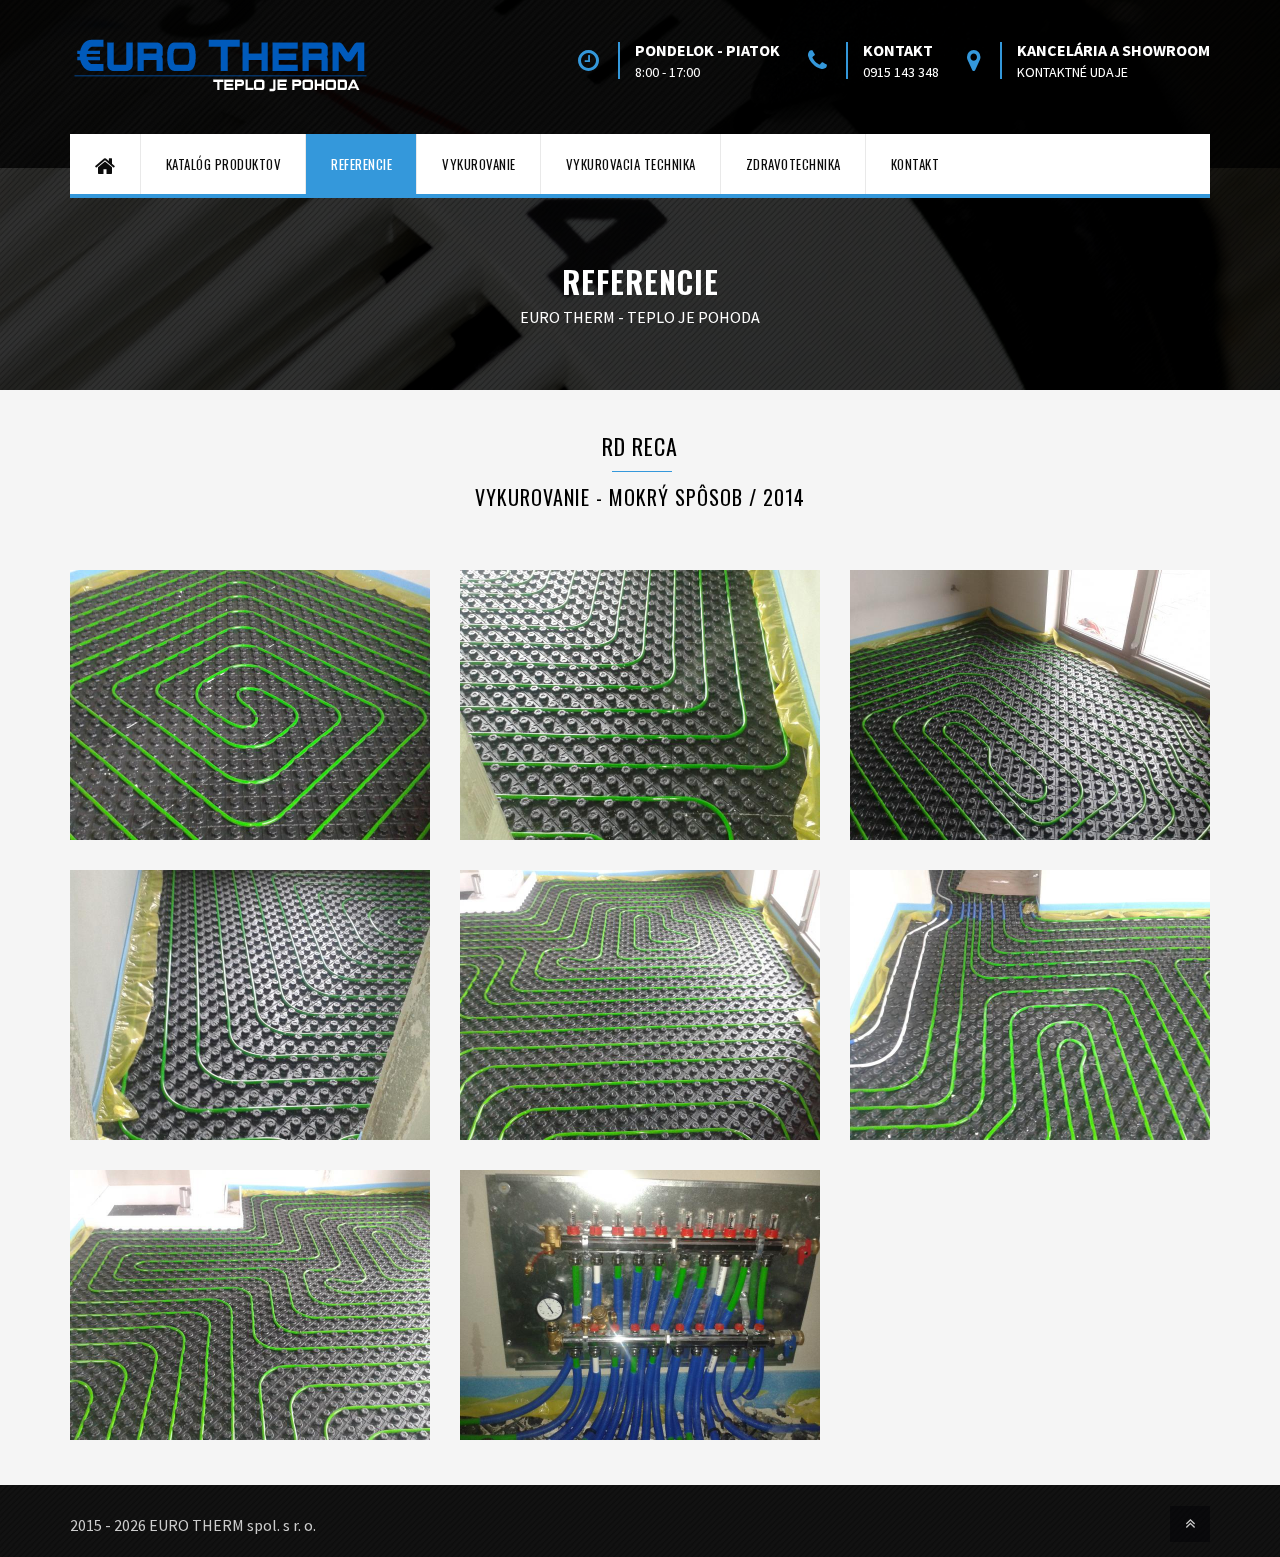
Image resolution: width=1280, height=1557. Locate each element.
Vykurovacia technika (631, 164)
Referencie (361, 164)
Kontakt (915, 164)
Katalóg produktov (224, 164)
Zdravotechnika (793, 164)
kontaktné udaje (1072, 72)
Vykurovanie (479, 164)
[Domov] (105, 164)
